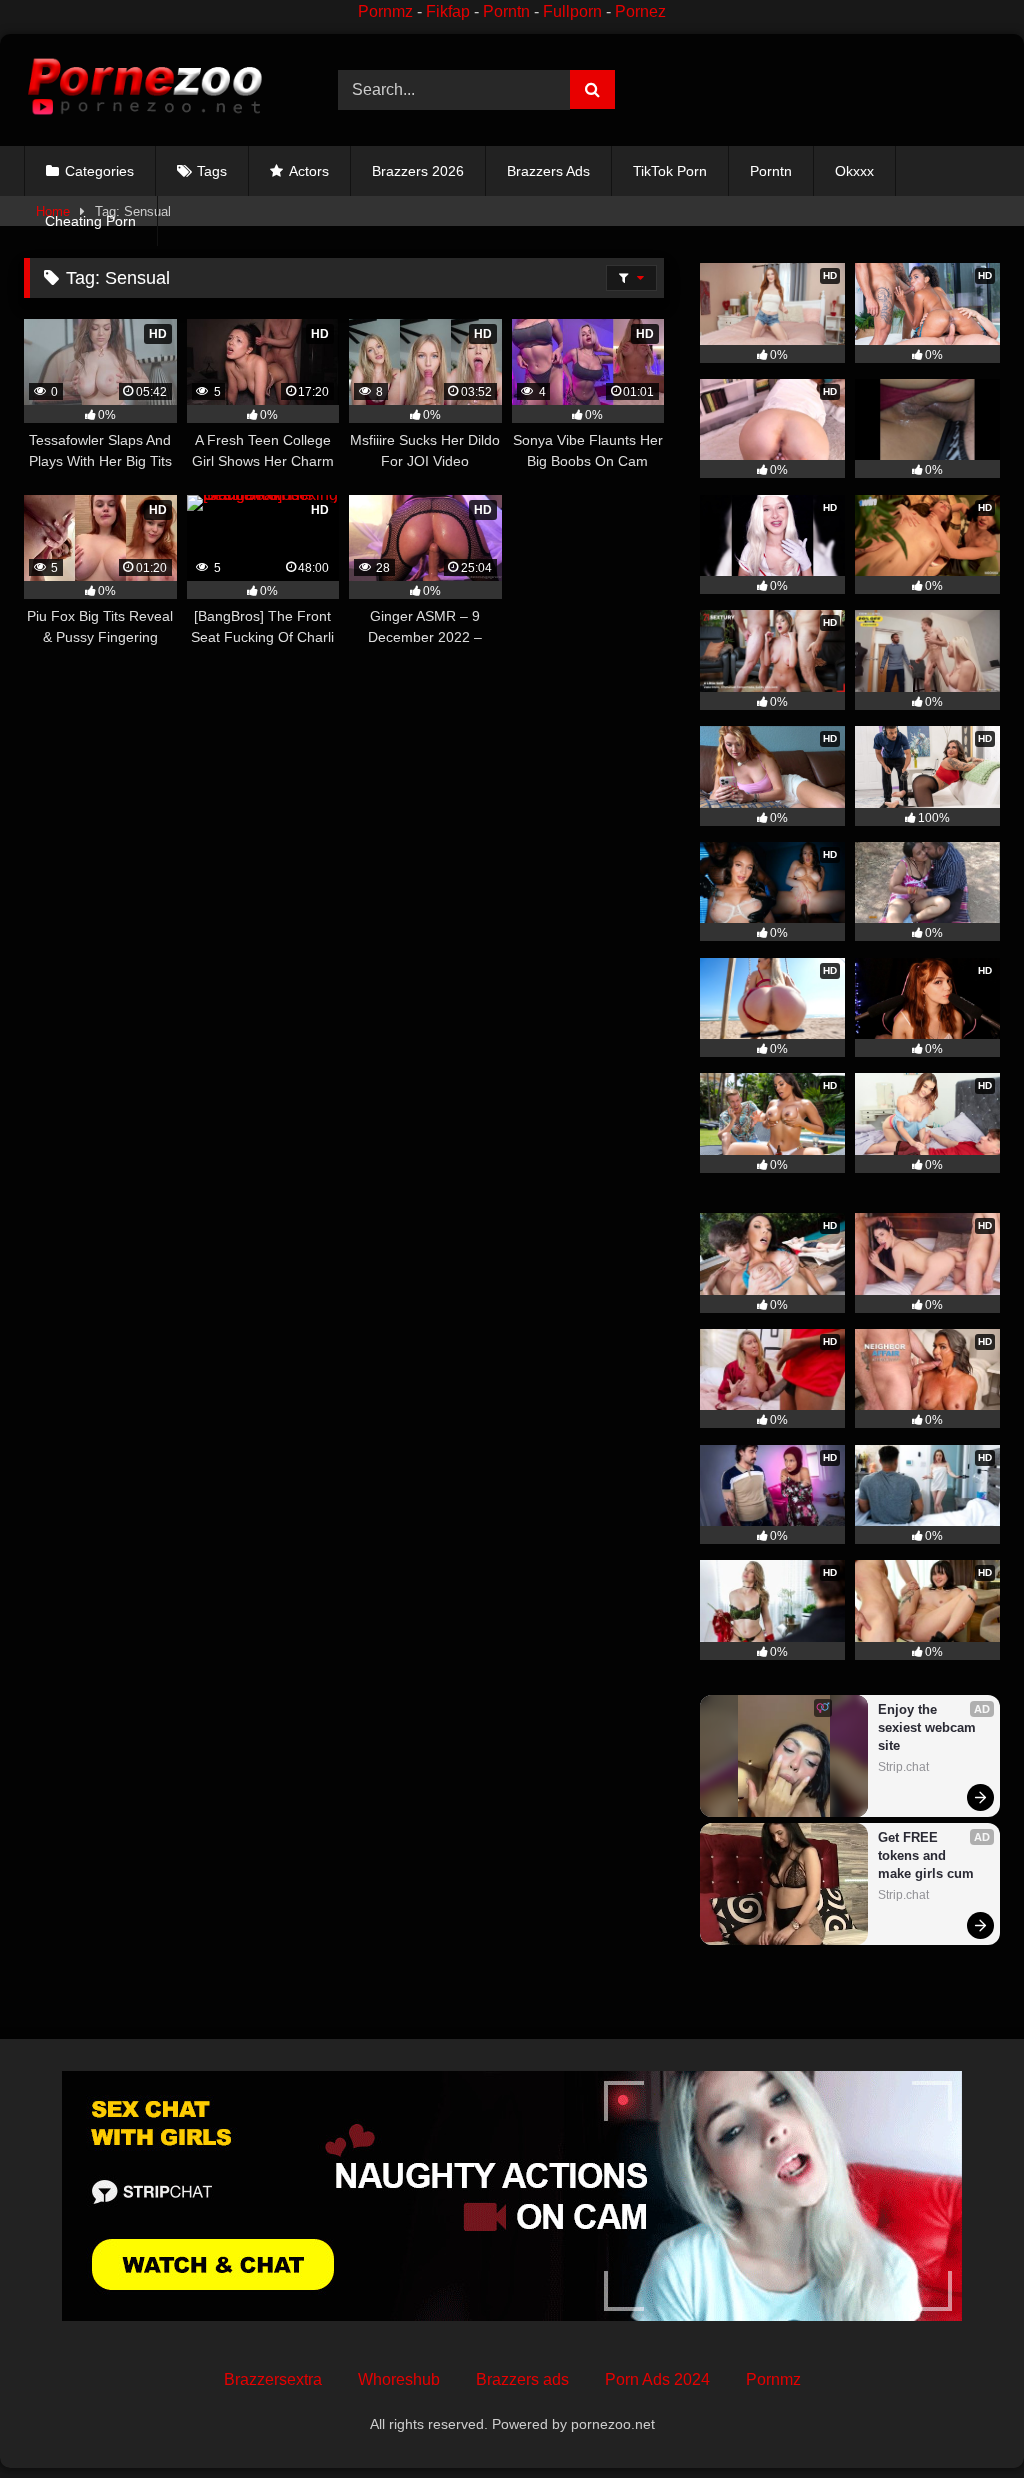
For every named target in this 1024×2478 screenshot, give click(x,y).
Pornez (640, 11)
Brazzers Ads (548, 171)
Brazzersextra (273, 2379)
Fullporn (572, 11)
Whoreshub (399, 2379)
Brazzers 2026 (418, 171)
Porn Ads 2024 (657, 2379)
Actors (309, 171)
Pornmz (385, 11)
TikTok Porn (670, 171)
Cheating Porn (90, 221)
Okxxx (854, 171)
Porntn (506, 11)
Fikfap (448, 11)
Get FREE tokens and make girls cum (926, 1855)
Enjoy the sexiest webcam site (929, 1727)
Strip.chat (903, 1767)
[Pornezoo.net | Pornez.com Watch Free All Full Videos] (158, 90)
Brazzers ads (522, 2379)
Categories (99, 171)
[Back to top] (962, 2418)
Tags (212, 171)
